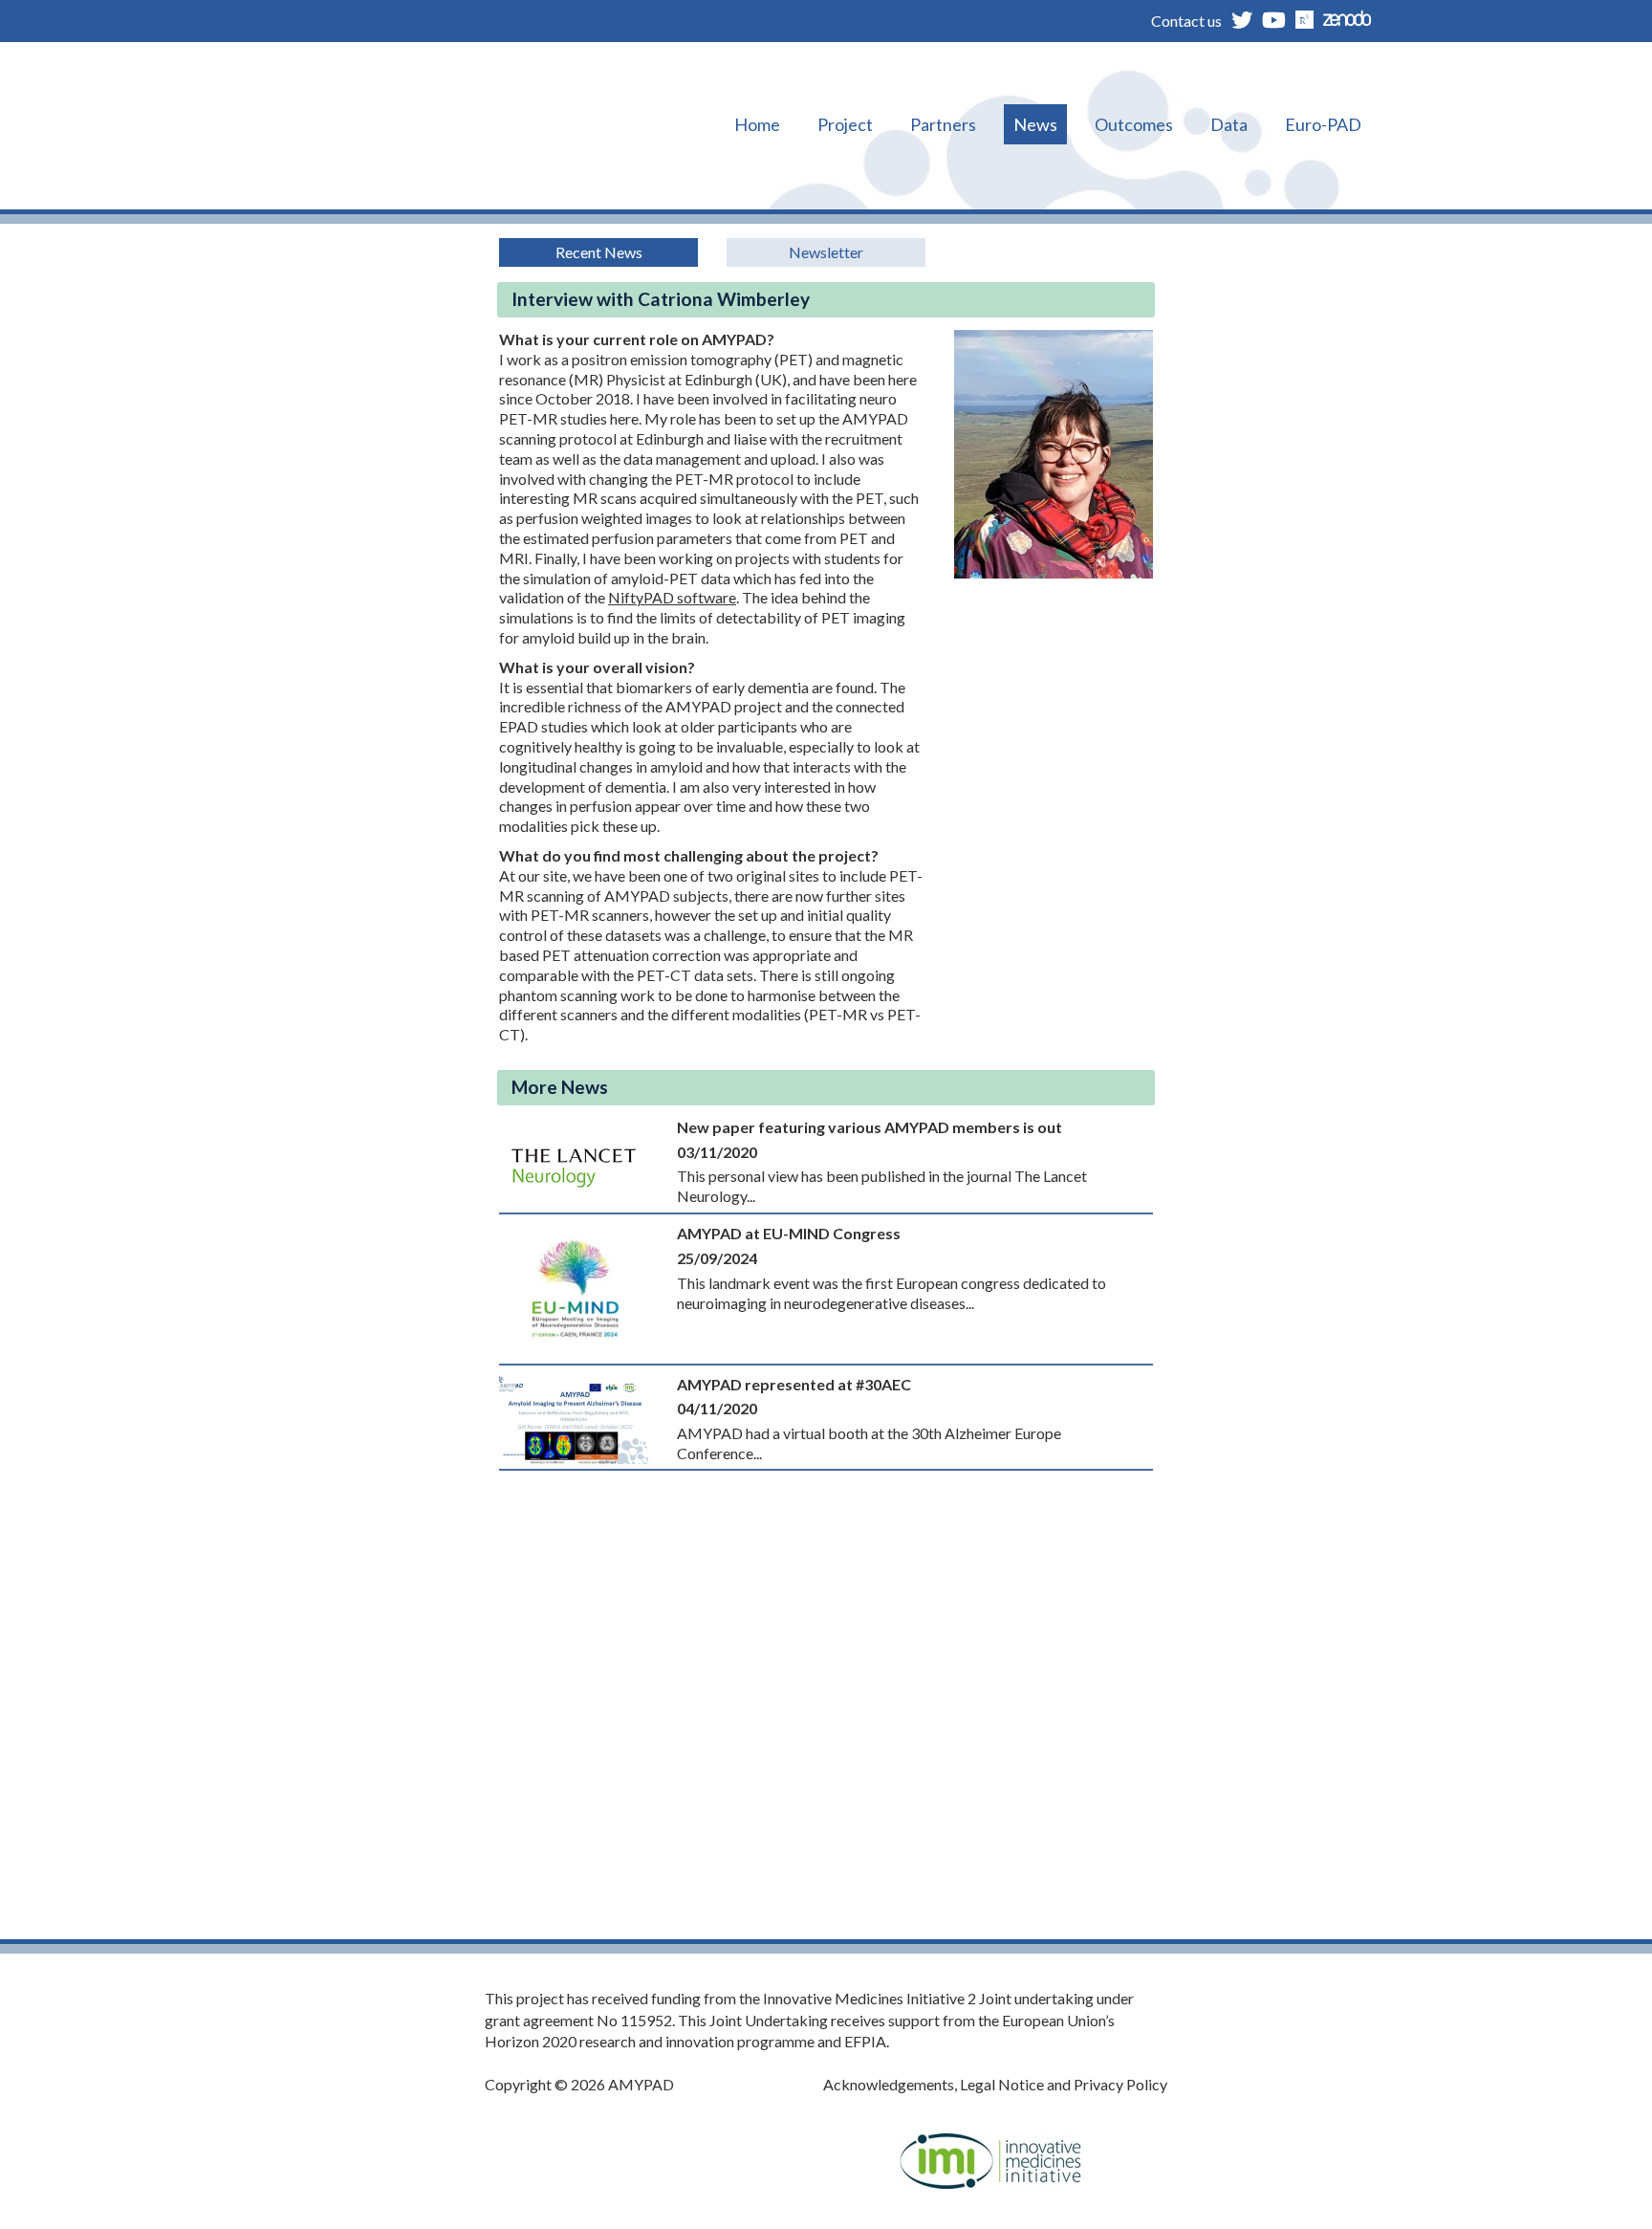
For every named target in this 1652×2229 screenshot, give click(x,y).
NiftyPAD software (672, 597)
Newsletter (826, 252)
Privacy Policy (1120, 2084)
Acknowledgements (889, 2084)
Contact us (1186, 21)
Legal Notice (1002, 2084)
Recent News (599, 252)
